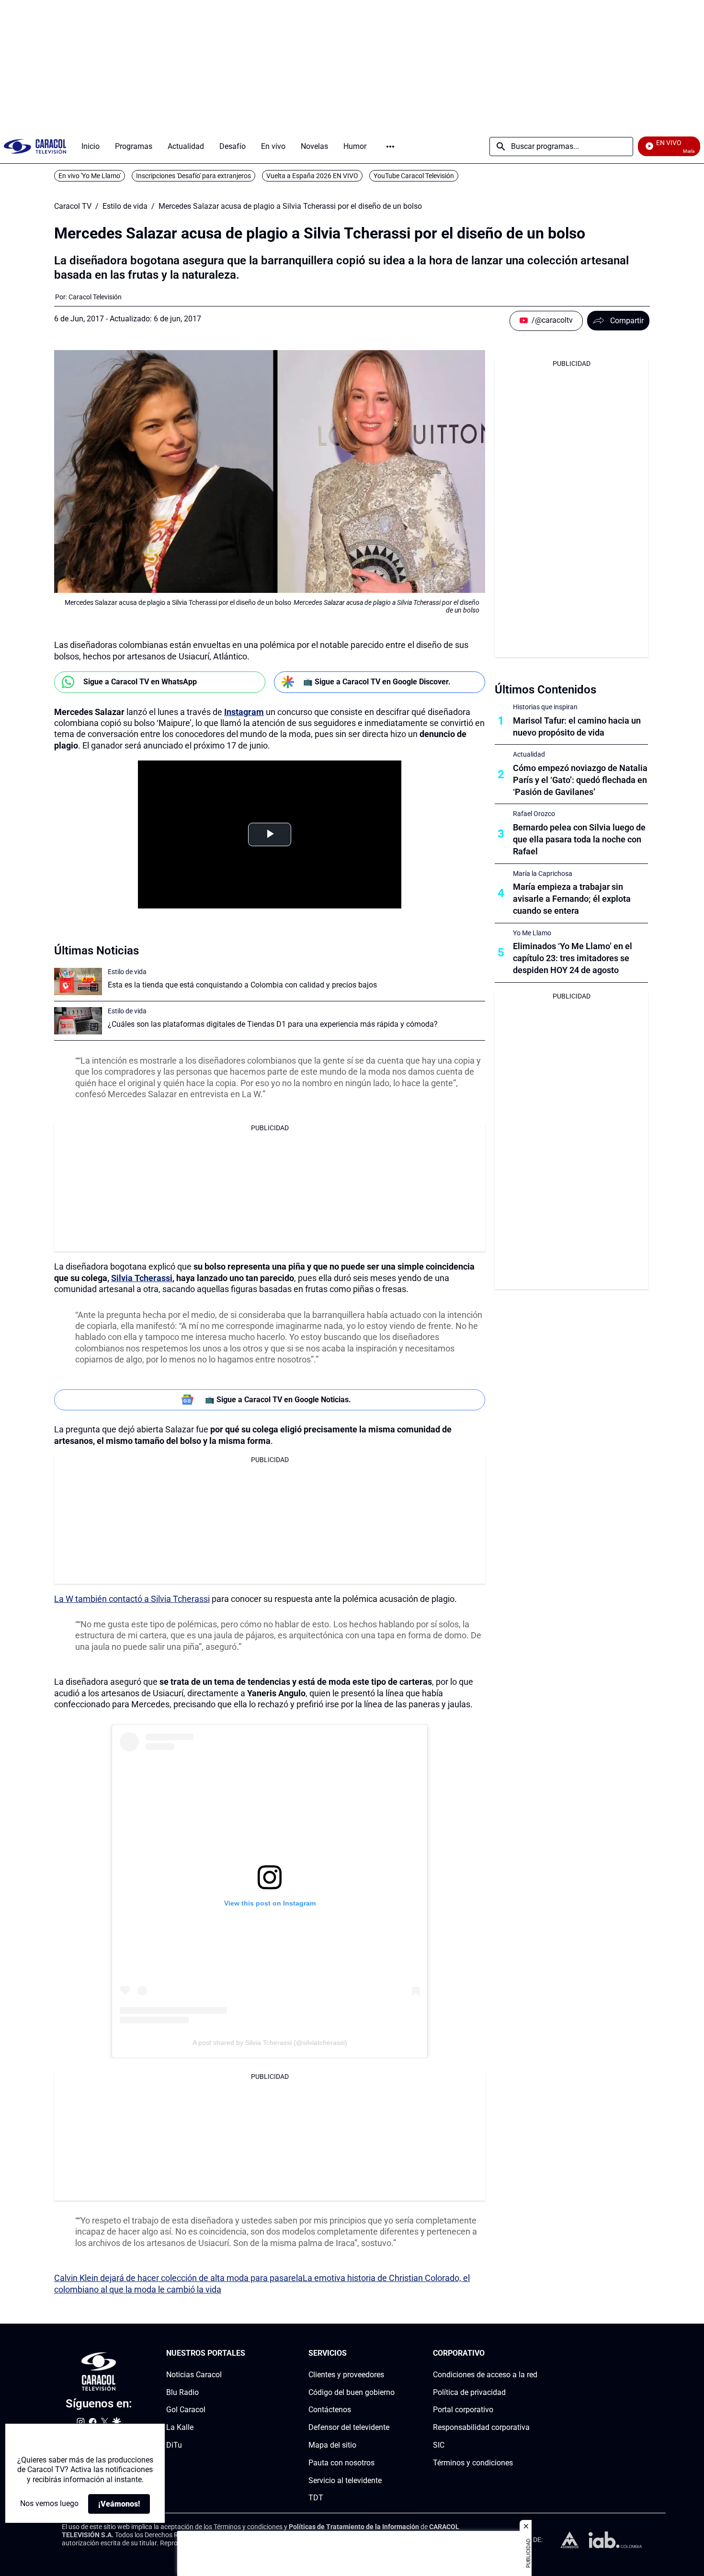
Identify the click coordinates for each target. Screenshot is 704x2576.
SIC (439, 2445)
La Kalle (180, 2427)
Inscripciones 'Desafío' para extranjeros (193, 176)
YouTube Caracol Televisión (414, 176)
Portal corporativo (463, 2410)
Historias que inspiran (545, 707)
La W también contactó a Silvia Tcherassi (132, 1599)
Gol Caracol (186, 2410)
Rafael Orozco (534, 814)
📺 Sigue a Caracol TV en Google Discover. (377, 682)
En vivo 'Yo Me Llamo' (90, 176)
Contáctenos (330, 2410)
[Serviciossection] (392, 2354)
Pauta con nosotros (341, 2463)
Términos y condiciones (473, 2463)
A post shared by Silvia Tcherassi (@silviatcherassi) (270, 2043)
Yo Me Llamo (532, 933)
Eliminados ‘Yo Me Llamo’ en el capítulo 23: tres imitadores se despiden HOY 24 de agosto (573, 958)
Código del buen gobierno (352, 2392)
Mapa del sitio (332, 2445)
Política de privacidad (469, 2392)
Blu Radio (182, 2392)
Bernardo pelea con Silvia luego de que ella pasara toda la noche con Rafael (579, 839)
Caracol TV (73, 206)
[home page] (35, 146)
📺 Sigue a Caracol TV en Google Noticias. (278, 1400)
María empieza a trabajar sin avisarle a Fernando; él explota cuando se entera (572, 899)
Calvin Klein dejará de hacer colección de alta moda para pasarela (178, 2278)
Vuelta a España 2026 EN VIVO (312, 176)
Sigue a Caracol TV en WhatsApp (140, 682)
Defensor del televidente (349, 2427)
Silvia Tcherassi (142, 1278)
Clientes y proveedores (346, 2375)
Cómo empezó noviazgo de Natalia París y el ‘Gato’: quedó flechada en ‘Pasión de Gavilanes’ (580, 780)
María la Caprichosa (543, 874)
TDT (316, 2498)
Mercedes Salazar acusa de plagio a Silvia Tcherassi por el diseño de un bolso (290, 206)
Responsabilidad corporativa (481, 2427)
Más (390, 147)
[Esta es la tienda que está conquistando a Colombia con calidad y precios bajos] (78, 982)
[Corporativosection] (534, 2354)
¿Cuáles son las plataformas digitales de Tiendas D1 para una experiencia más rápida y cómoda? (273, 1024)
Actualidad (529, 754)
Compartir (627, 321)
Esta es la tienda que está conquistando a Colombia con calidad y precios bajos (242, 985)
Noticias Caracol (194, 2375)
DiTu (174, 2445)
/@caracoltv (552, 320)
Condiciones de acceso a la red (485, 2375)
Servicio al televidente (345, 2480)
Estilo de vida (125, 206)
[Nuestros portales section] (248, 2354)
